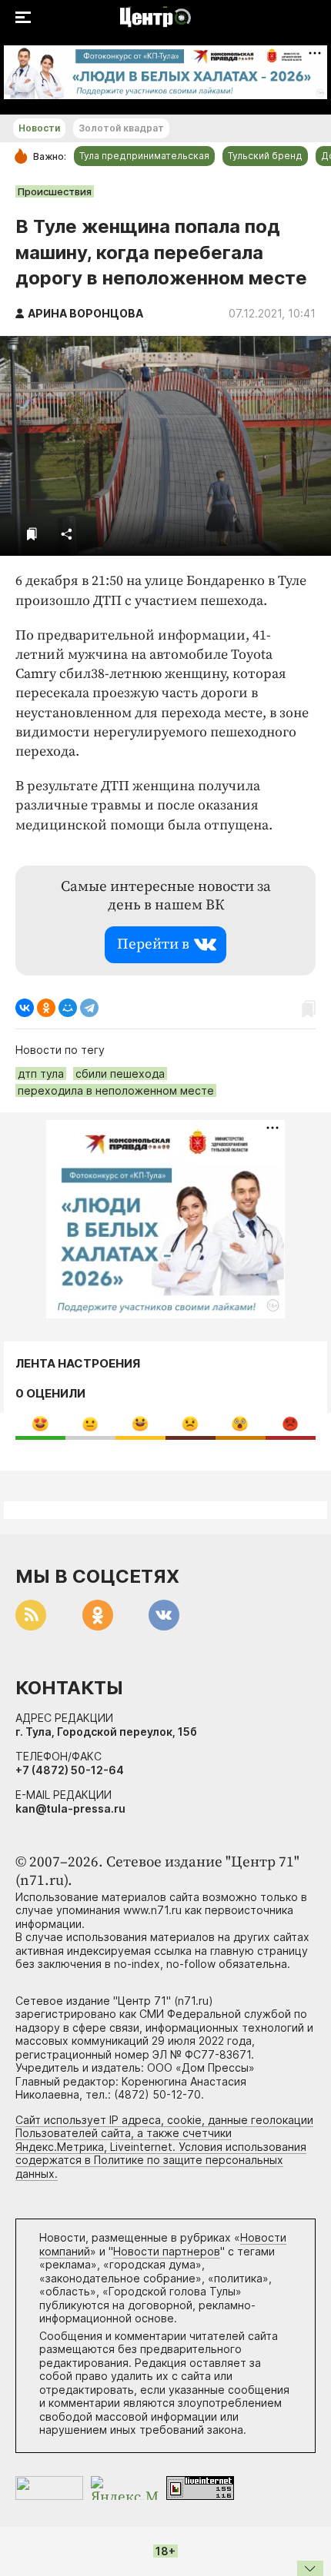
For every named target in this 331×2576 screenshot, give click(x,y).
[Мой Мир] (68, 1008)
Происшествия (55, 191)
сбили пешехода (120, 1074)
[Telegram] (89, 1008)
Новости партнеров (167, 2251)
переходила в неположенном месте (116, 1090)
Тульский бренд (265, 156)
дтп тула (41, 1074)
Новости (39, 128)
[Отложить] (32, 534)
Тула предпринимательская (144, 156)
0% (40, 1423)
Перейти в (153, 944)
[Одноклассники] (46, 1008)
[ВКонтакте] (25, 1008)
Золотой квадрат (121, 128)
